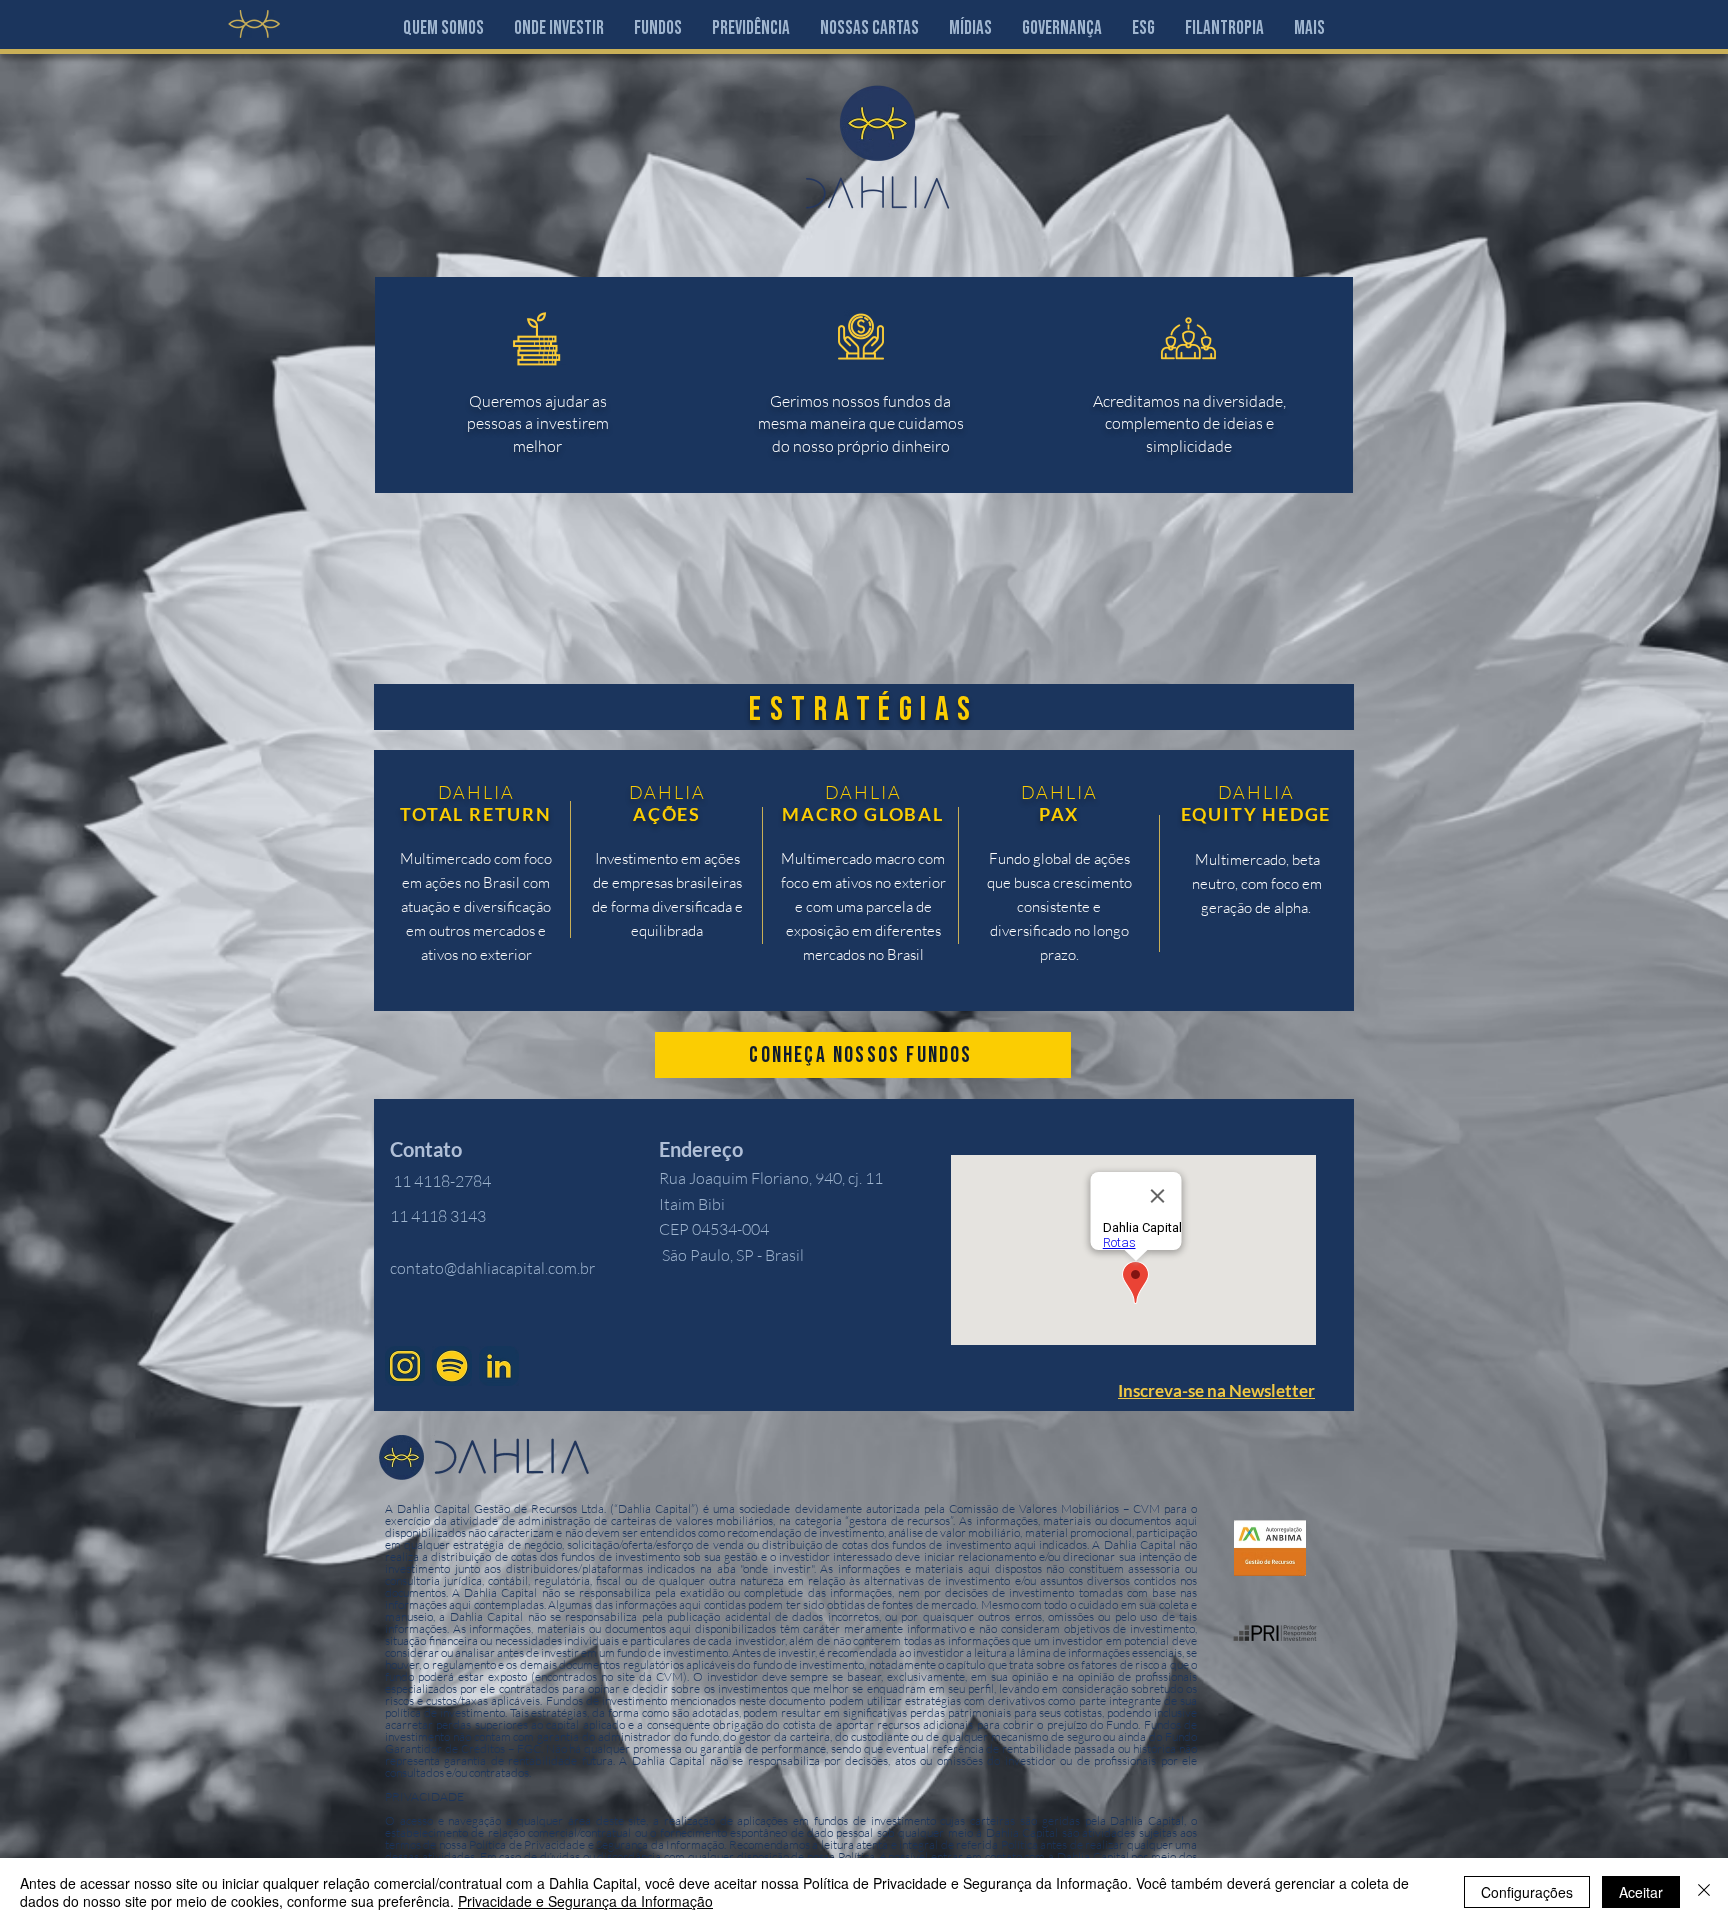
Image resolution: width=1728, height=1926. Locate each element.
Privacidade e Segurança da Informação (585, 1901)
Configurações (1527, 1892)
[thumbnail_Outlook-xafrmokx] (405, 1366)
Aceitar (1641, 1892)
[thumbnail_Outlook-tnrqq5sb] (452, 1366)
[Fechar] (1704, 1892)
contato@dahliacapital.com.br (492, 1268)
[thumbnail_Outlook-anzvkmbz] (499, 1366)
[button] (559, 28)
